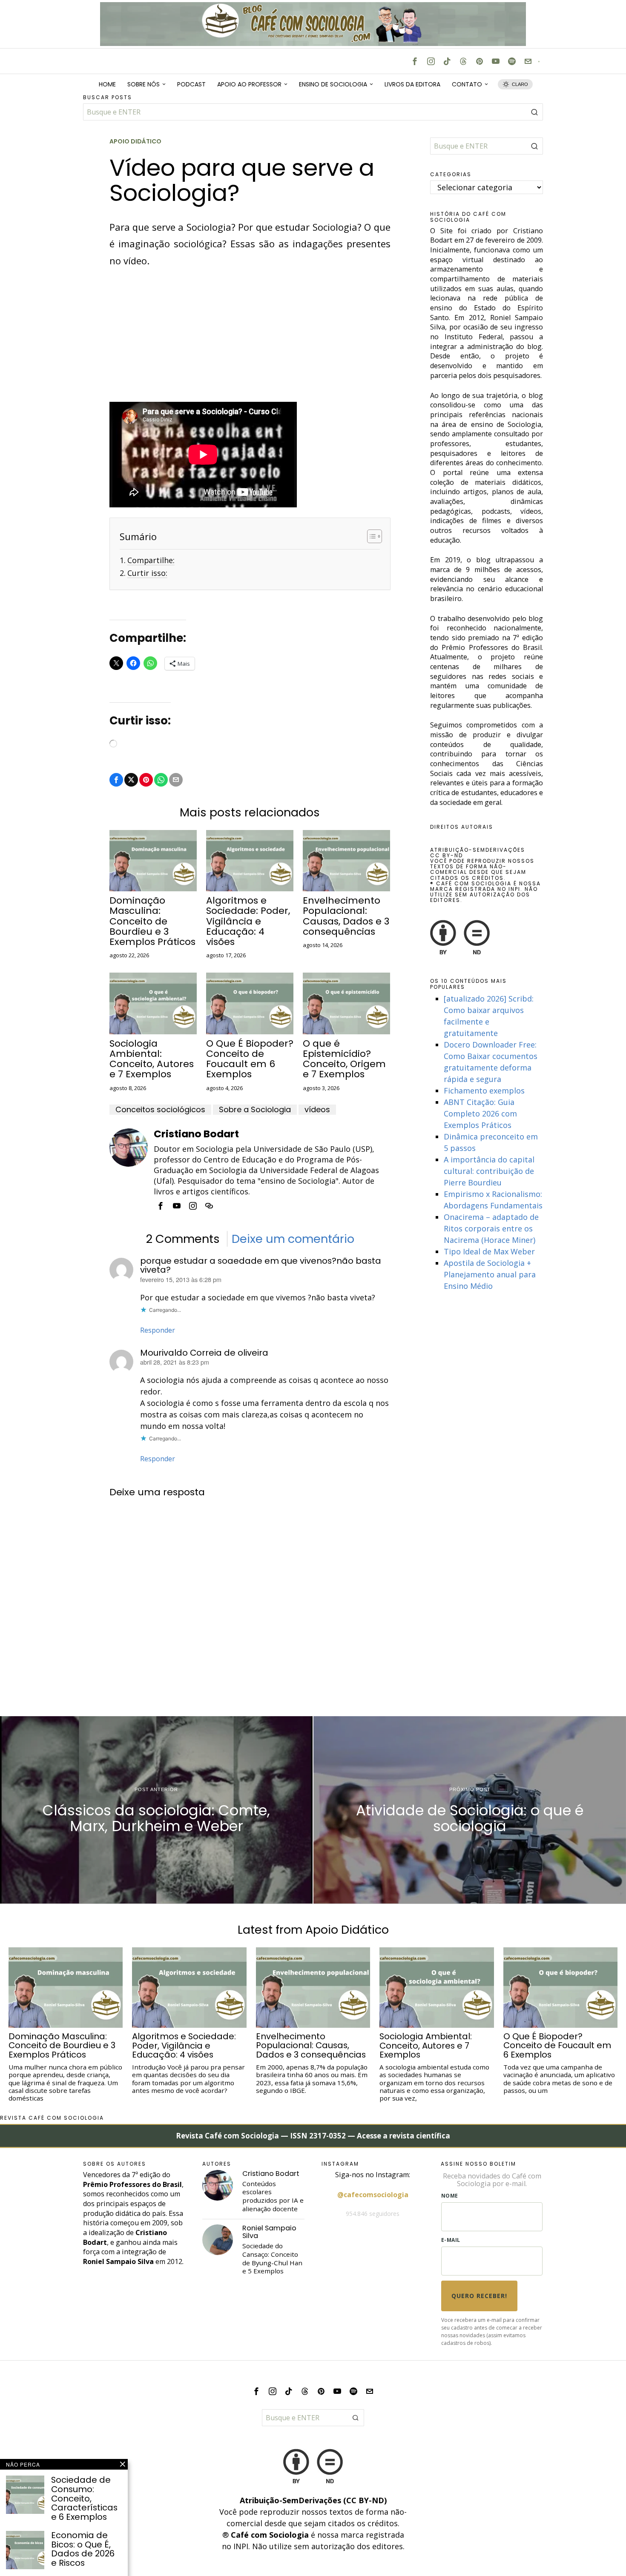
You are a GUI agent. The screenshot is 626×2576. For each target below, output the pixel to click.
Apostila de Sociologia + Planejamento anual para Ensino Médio (490, 1274)
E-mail (451, 2240)
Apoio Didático (135, 142)
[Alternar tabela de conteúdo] (370, 536)
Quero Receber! (479, 2296)
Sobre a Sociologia (255, 1110)
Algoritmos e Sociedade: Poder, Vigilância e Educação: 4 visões (248, 921)
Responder (158, 1330)
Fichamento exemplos (484, 1091)
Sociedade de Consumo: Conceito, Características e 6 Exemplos (84, 2499)
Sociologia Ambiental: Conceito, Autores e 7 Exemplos (152, 1059)
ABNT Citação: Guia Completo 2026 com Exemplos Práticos (480, 1113)
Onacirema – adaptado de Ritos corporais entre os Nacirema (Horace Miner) (491, 1228)
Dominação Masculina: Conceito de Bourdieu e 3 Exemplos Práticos (152, 921)
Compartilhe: (151, 560)
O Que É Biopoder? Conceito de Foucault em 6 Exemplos (250, 1059)
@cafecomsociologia (373, 2195)
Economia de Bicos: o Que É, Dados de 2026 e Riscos (83, 2549)
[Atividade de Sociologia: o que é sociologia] (470, 1810)
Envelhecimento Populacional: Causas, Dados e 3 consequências (346, 916)
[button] (534, 112)
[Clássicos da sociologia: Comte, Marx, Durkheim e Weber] (156, 1810)
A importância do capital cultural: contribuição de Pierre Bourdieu (489, 1171)
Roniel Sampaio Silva (269, 2232)
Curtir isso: (147, 573)
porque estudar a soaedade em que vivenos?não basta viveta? (261, 1265)
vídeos (317, 1110)
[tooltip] (415, 61)
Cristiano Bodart (196, 1134)
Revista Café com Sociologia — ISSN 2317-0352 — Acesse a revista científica (313, 2136)
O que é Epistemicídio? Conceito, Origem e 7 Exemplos (344, 1059)
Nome (450, 2196)
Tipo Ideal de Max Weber (489, 1251)
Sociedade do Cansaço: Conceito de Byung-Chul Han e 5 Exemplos (272, 2259)
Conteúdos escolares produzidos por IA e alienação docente (273, 2197)
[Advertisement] (250, 339)
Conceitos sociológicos (160, 1110)
